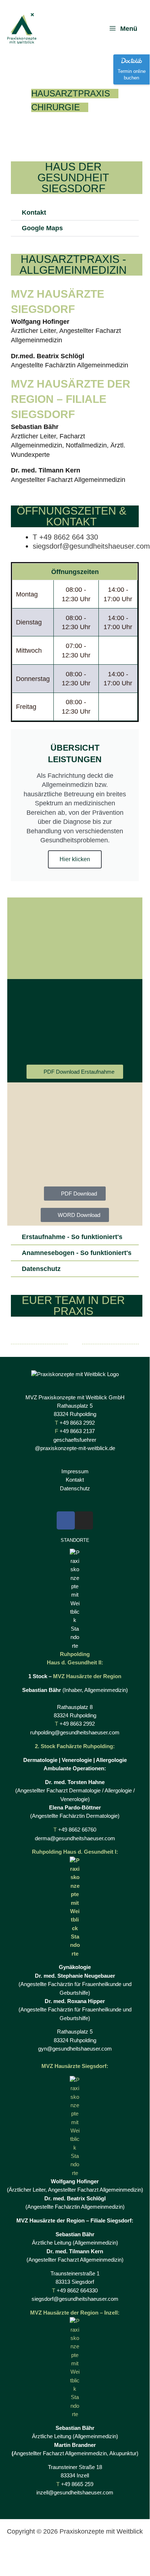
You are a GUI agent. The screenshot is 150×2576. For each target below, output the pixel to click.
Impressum (75, 1471)
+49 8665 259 (77, 2484)
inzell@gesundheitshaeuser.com (75, 2493)
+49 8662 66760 (77, 1830)
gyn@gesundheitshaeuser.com (75, 2049)
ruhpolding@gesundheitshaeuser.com (75, 1733)
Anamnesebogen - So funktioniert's (77, 1253)
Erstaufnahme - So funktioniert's (72, 1237)
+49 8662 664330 (77, 2291)
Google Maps (42, 228)
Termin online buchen (132, 75)
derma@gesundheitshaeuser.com (75, 1838)
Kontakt (34, 212)
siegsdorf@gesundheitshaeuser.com (91, 546)
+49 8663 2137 (77, 1431)
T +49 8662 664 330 (65, 537)
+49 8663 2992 (77, 1423)
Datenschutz (41, 1269)
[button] (75, 213)
